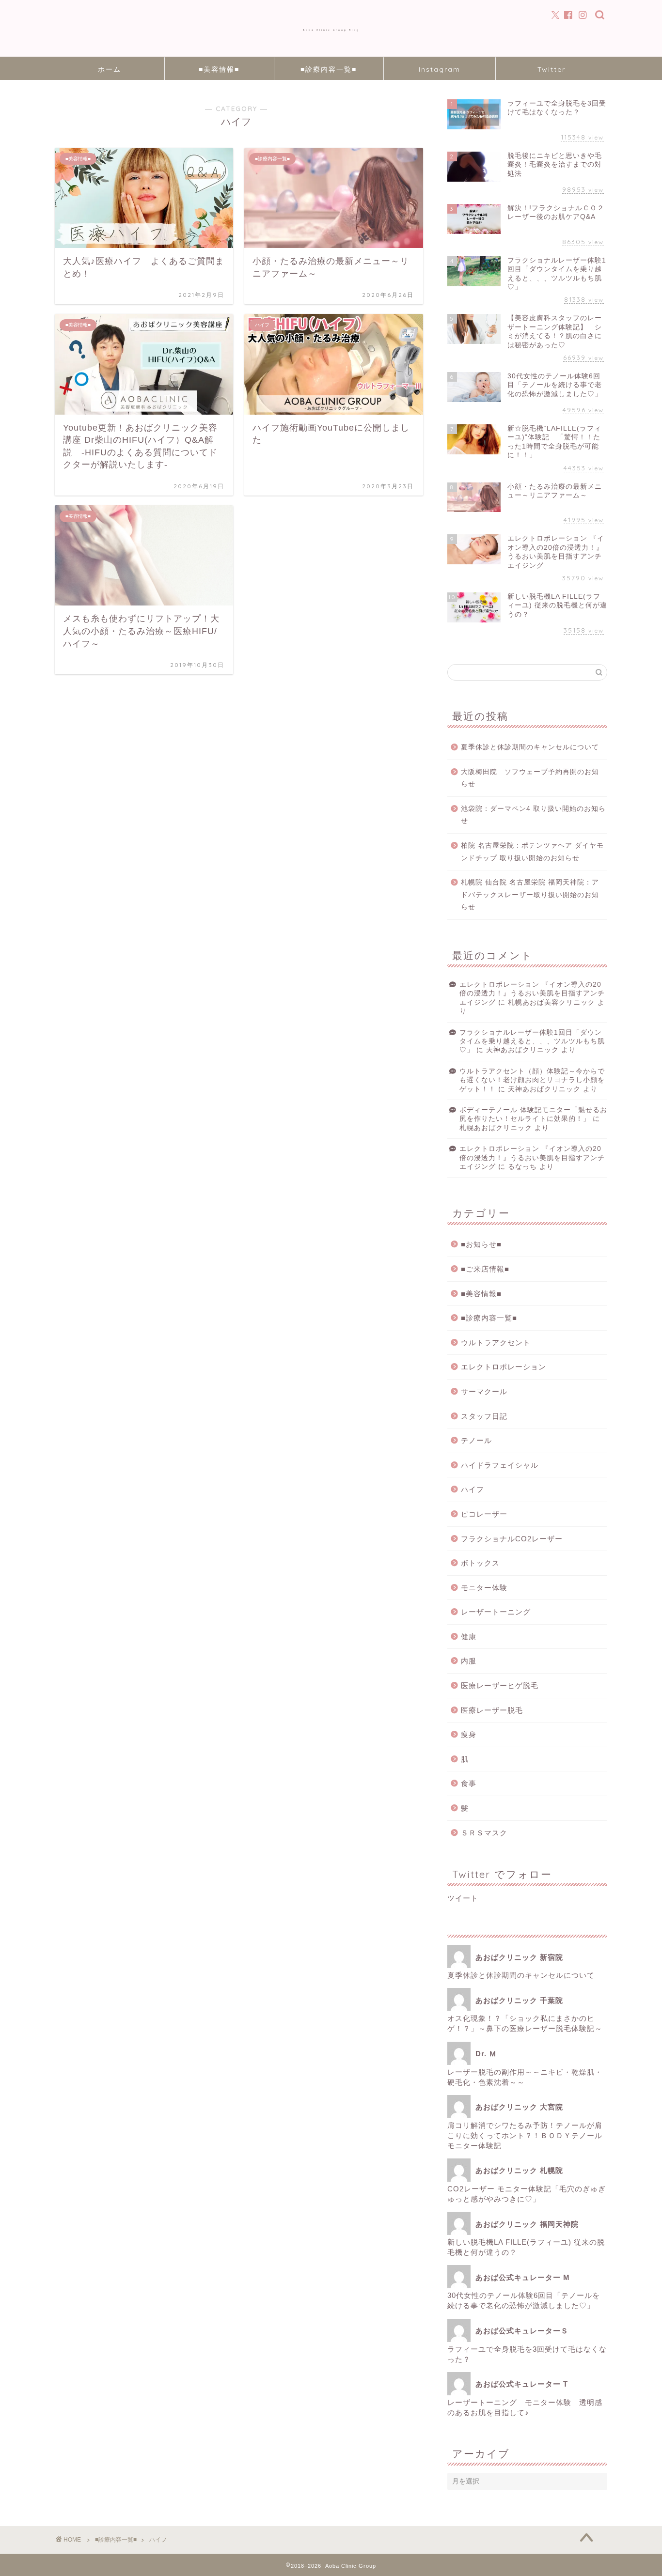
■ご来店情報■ (485, 1269)
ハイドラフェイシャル (500, 1465)
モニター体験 (484, 1588)
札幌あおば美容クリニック (552, 1002)
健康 (469, 1637)
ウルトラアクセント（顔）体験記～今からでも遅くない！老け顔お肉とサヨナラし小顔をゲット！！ (532, 1080)
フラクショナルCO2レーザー (512, 1539)
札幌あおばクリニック (496, 1128)
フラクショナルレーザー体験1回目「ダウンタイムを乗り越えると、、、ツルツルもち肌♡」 (532, 1041)
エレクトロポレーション (504, 1367)
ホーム (110, 69)
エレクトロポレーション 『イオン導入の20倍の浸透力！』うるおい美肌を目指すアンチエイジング (532, 993)
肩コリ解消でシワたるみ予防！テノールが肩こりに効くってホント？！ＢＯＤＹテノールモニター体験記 (525, 2135)
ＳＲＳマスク (484, 1833)
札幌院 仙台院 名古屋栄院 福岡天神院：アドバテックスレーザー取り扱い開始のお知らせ (530, 895)
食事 (469, 1783)
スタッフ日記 (484, 1416)
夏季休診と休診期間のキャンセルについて (530, 747)
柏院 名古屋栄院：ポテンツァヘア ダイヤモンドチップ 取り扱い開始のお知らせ (532, 852)
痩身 (469, 1734)
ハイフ (473, 1489)
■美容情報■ (219, 69)
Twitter (552, 69)
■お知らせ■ (481, 1244)
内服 (469, 1661)
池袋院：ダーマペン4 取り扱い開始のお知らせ (533, 815)
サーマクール (484, 1391)
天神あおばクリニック (522, 1050)
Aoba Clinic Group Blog (331, 30)
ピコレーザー (484, 1514)
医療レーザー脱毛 (492, 1710)
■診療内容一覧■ (329, 69)
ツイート (463, 1898)
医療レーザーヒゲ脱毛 (500, 1685)
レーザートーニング (500, 1612)
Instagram (440, 69)
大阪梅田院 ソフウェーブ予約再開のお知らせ (530, 778)
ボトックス (480, 1563)
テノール (476, 1440)
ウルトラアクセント (496, 1342)
